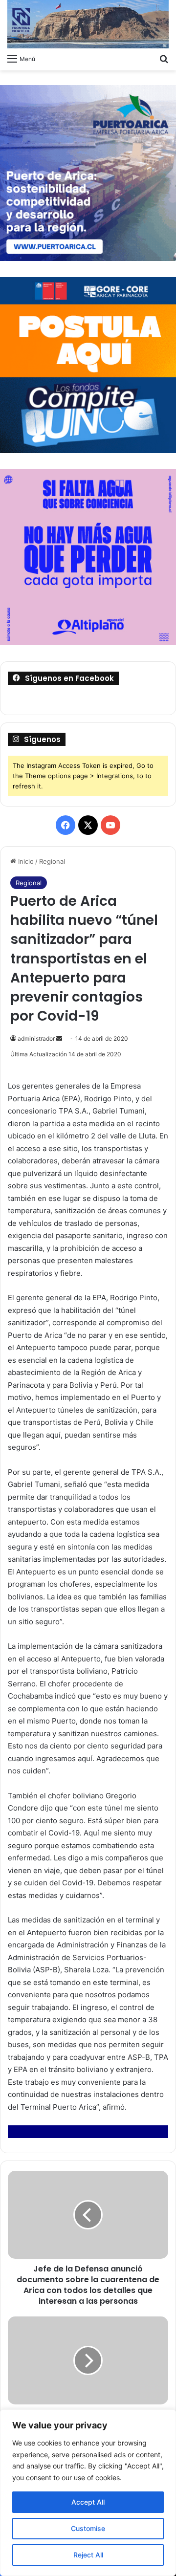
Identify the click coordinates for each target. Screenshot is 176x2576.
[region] (88, 2493)
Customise (88, 2528)
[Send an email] (59, 1038)
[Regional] (88, 24)
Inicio (25, 861)
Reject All (88, 2555)
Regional (52, 861)
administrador (36, 1038)
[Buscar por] (164, 58)
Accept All (88, 2502)
